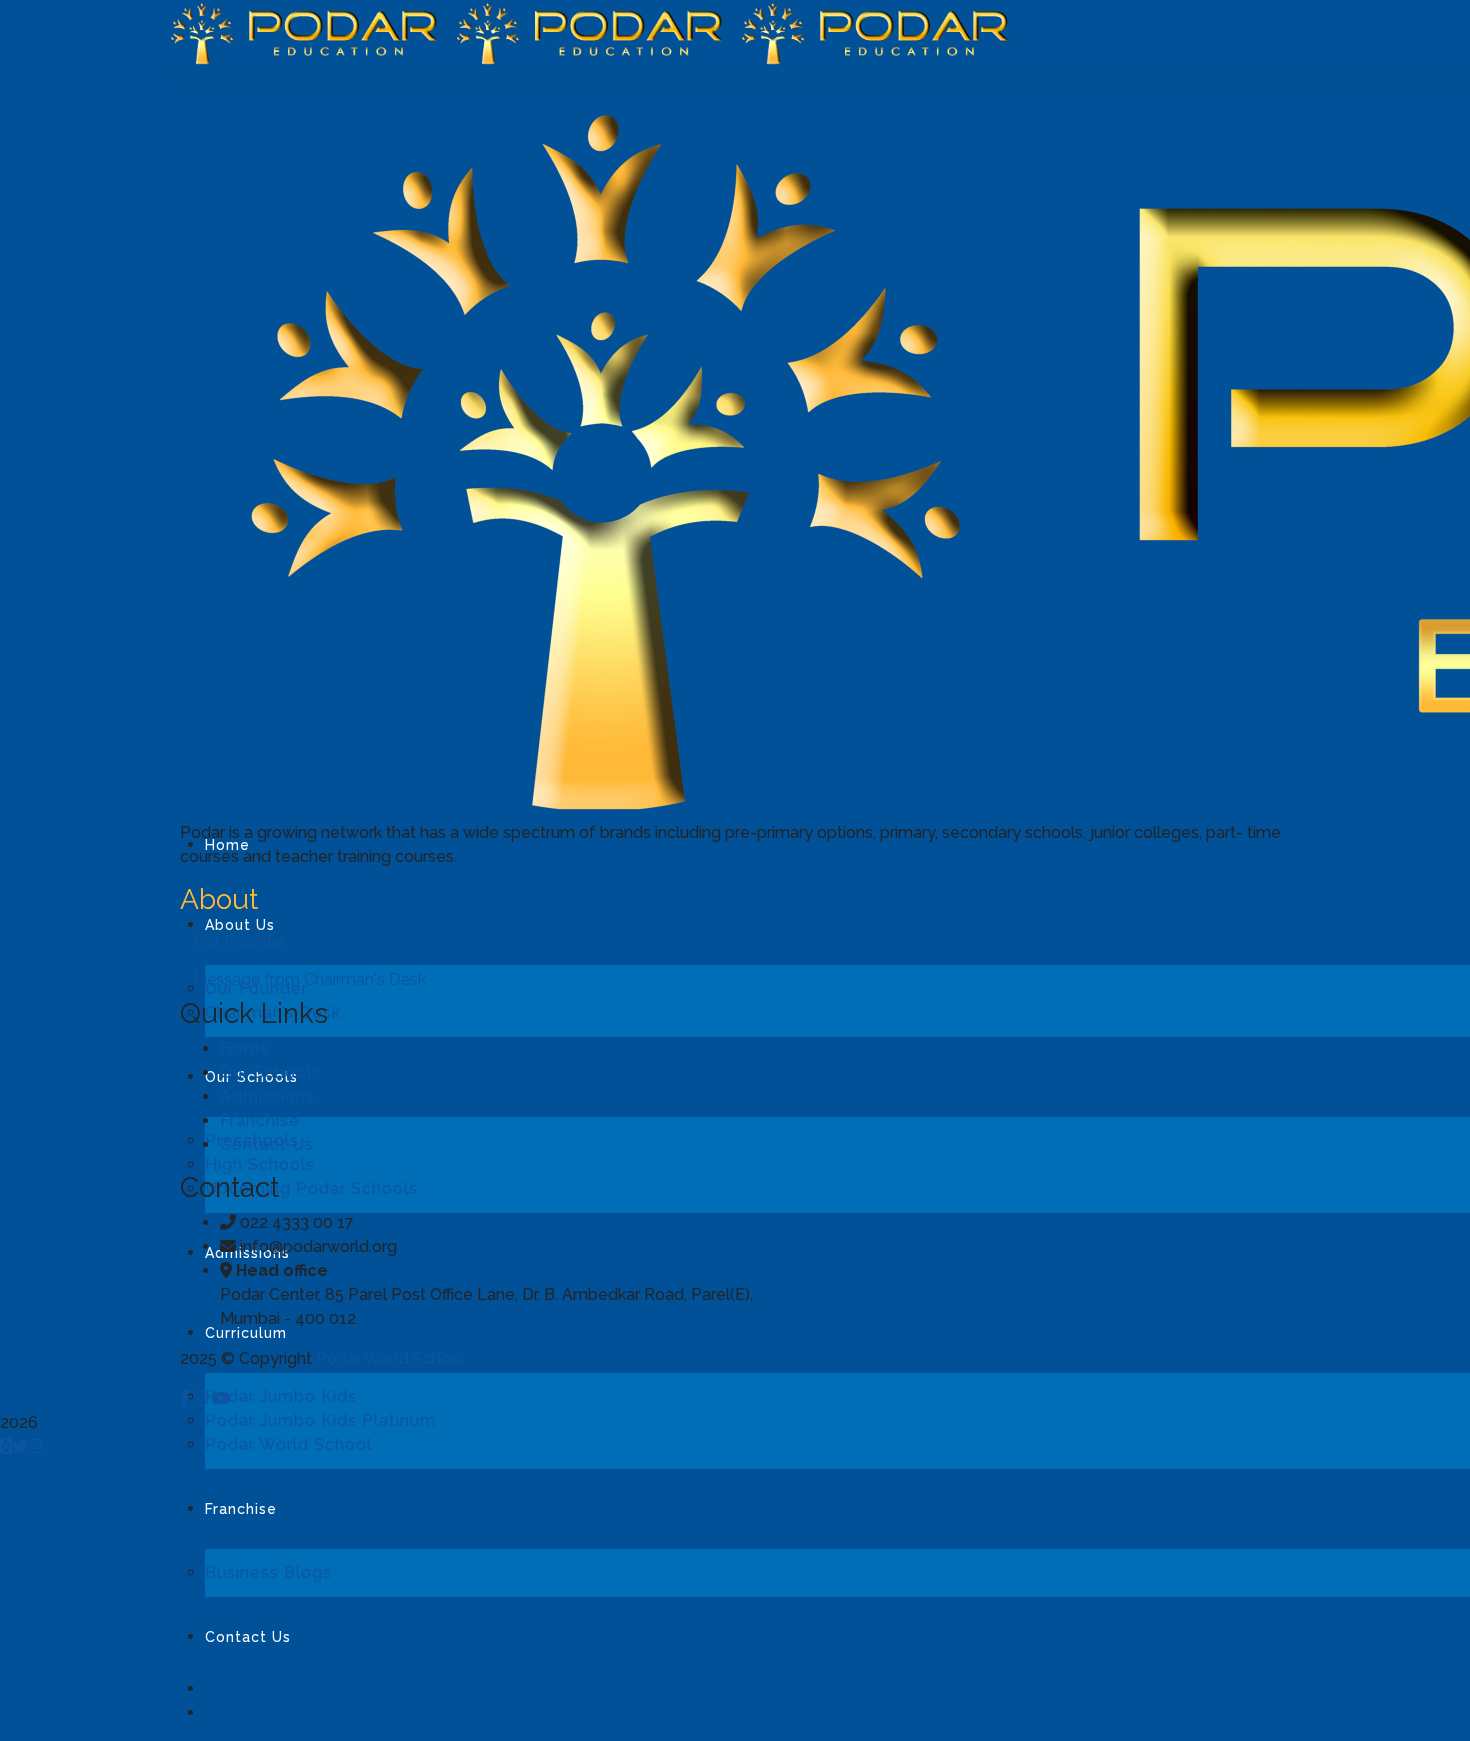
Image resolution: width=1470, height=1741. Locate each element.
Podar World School (390, 1358)
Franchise (260, 1120)
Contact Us (267, 1144)
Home (245, 1048)
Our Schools (270, 1072)
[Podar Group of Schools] (308, 31)
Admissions (267, 1096)
